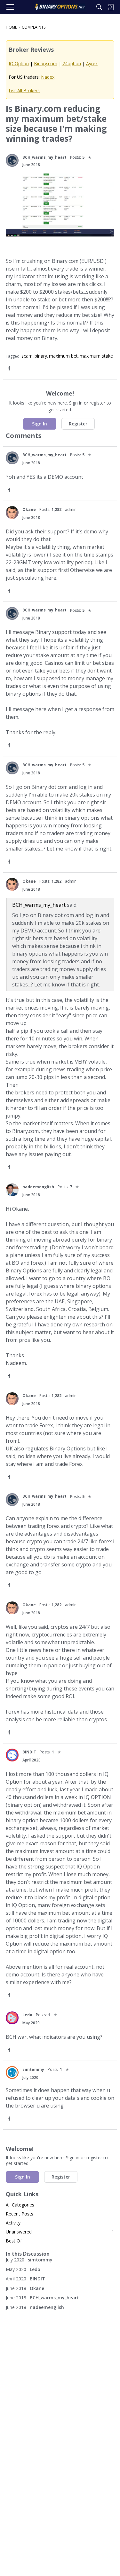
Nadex (48, 77)
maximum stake (96, 356)
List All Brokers (24, 90)
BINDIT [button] (29, 1752)
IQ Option (19, 63)
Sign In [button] (40, 424)
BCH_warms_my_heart (39, 905)
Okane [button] (29, 509)
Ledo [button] (27, 2015)
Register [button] (78, 424)
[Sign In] (111, 7)
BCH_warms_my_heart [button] (44, 157)
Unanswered (60, 2232)
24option (72, 63)
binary (41, 356)
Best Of (14, 2241)
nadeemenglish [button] (38, 1187)
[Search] (99, 7)
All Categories (20, 2205)
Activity (13, 2223)
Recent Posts (20, 2214)
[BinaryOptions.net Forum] (60, 7)
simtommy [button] (33, 2069)
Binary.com (46, 63)
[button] (12, 160)
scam (27, 356)
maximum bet (63, 356)
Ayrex (92, 63)
